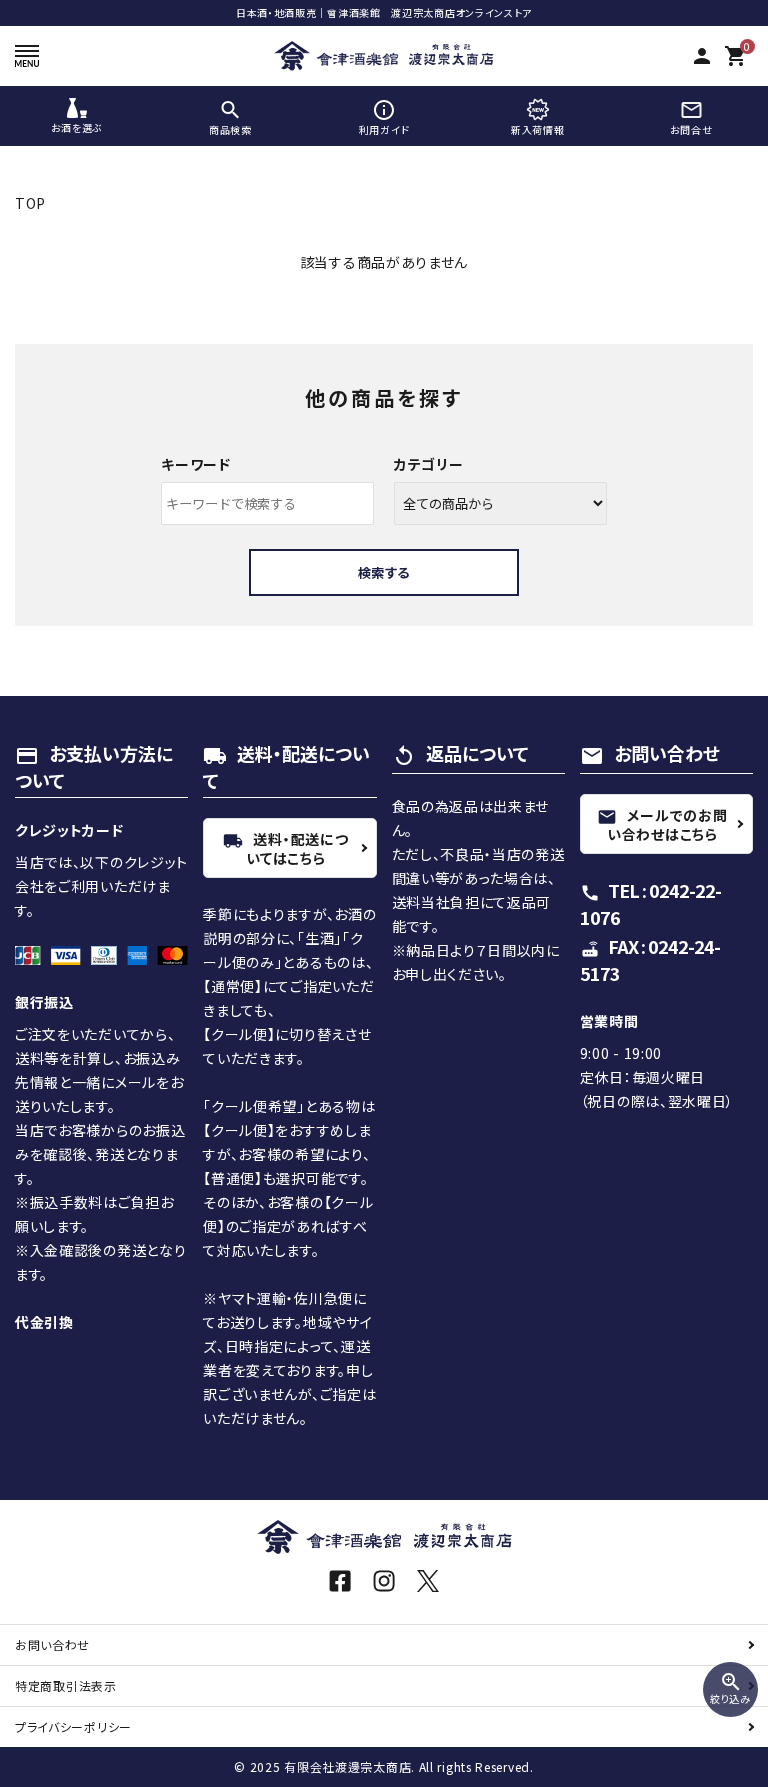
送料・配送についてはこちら (285, 848)
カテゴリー (429, 464)
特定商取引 (66, 1685)
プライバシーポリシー (73, 1726)
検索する (384, 572)
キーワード (196, 464)
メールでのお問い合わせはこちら (662, 824)
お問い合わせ (52, 1644)
